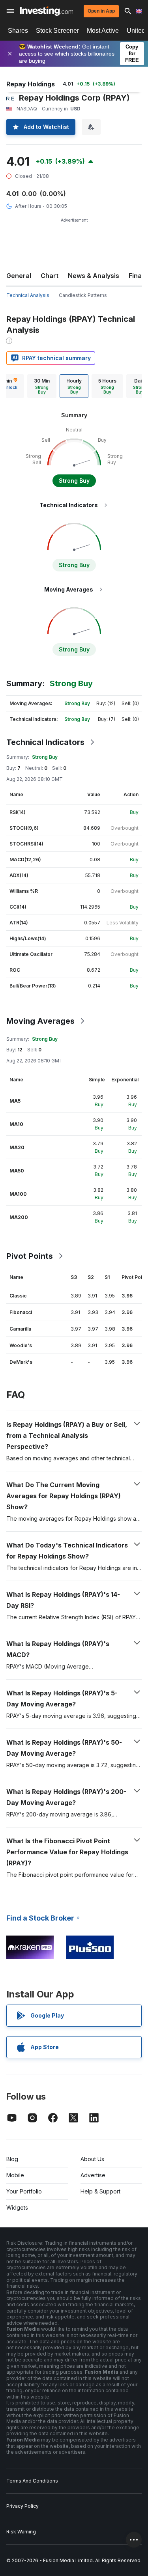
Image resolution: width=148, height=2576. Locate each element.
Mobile (15, 2175)
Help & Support (100, 2191)
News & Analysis (94, 276)
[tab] (42, 386)
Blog (12, 2159)
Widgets (17, 2207)
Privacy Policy (22, 2506)
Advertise (93, 2175)
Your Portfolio (24, 2191)
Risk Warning (21, 2532)
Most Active (103, 31)
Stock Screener (57, 31)
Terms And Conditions (32, 2481)
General (19, 276)
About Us (92, 2159)
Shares (18, 31)
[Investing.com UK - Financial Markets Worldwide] (46, 11)
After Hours (28, 206)
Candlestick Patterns (83, 295)
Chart (50, 276)
